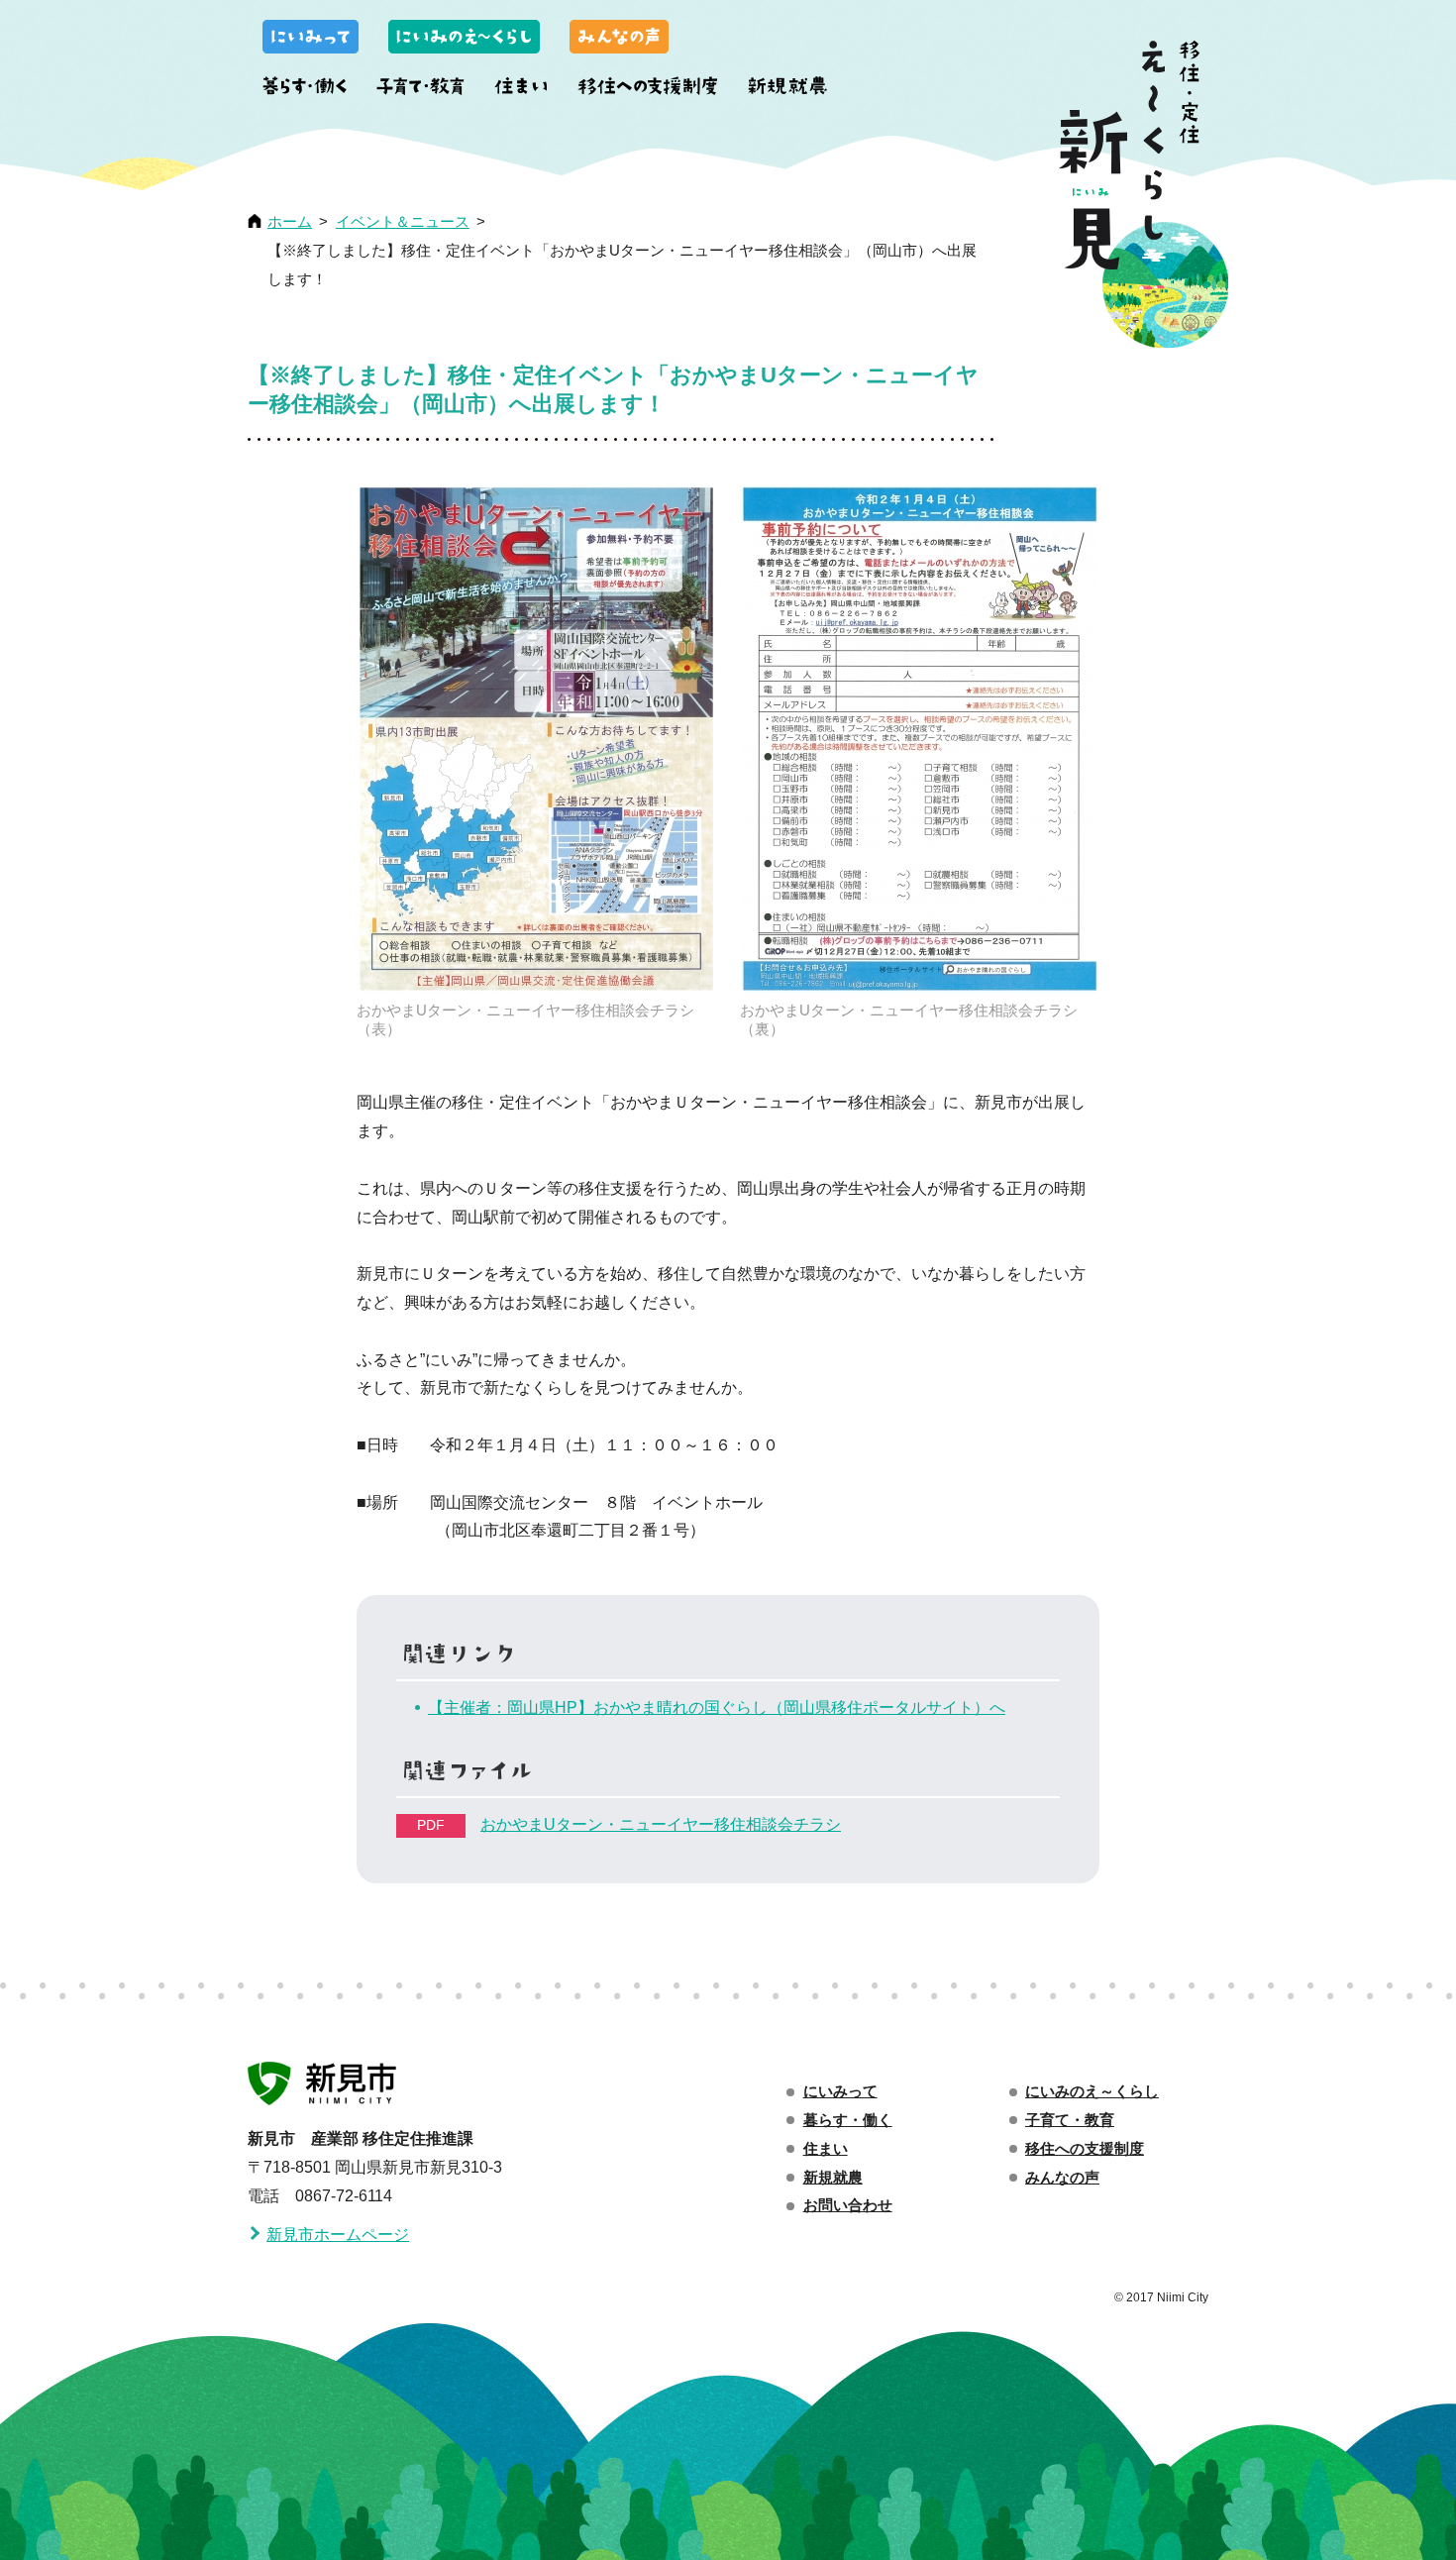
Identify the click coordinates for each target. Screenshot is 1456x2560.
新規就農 (787, 89)
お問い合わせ (848, 2205)
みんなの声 (619, 40)
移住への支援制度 (648, 89)
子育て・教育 (420, 89)
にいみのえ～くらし (464, 40)
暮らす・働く (305, 89)
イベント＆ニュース (403, 222)
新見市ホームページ (338, 2235)
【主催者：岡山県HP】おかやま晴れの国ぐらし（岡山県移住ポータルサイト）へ (717, 1707)
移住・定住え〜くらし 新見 (1144, 194)
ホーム (290, 222)
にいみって (311, 40)
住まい (521, 89)
